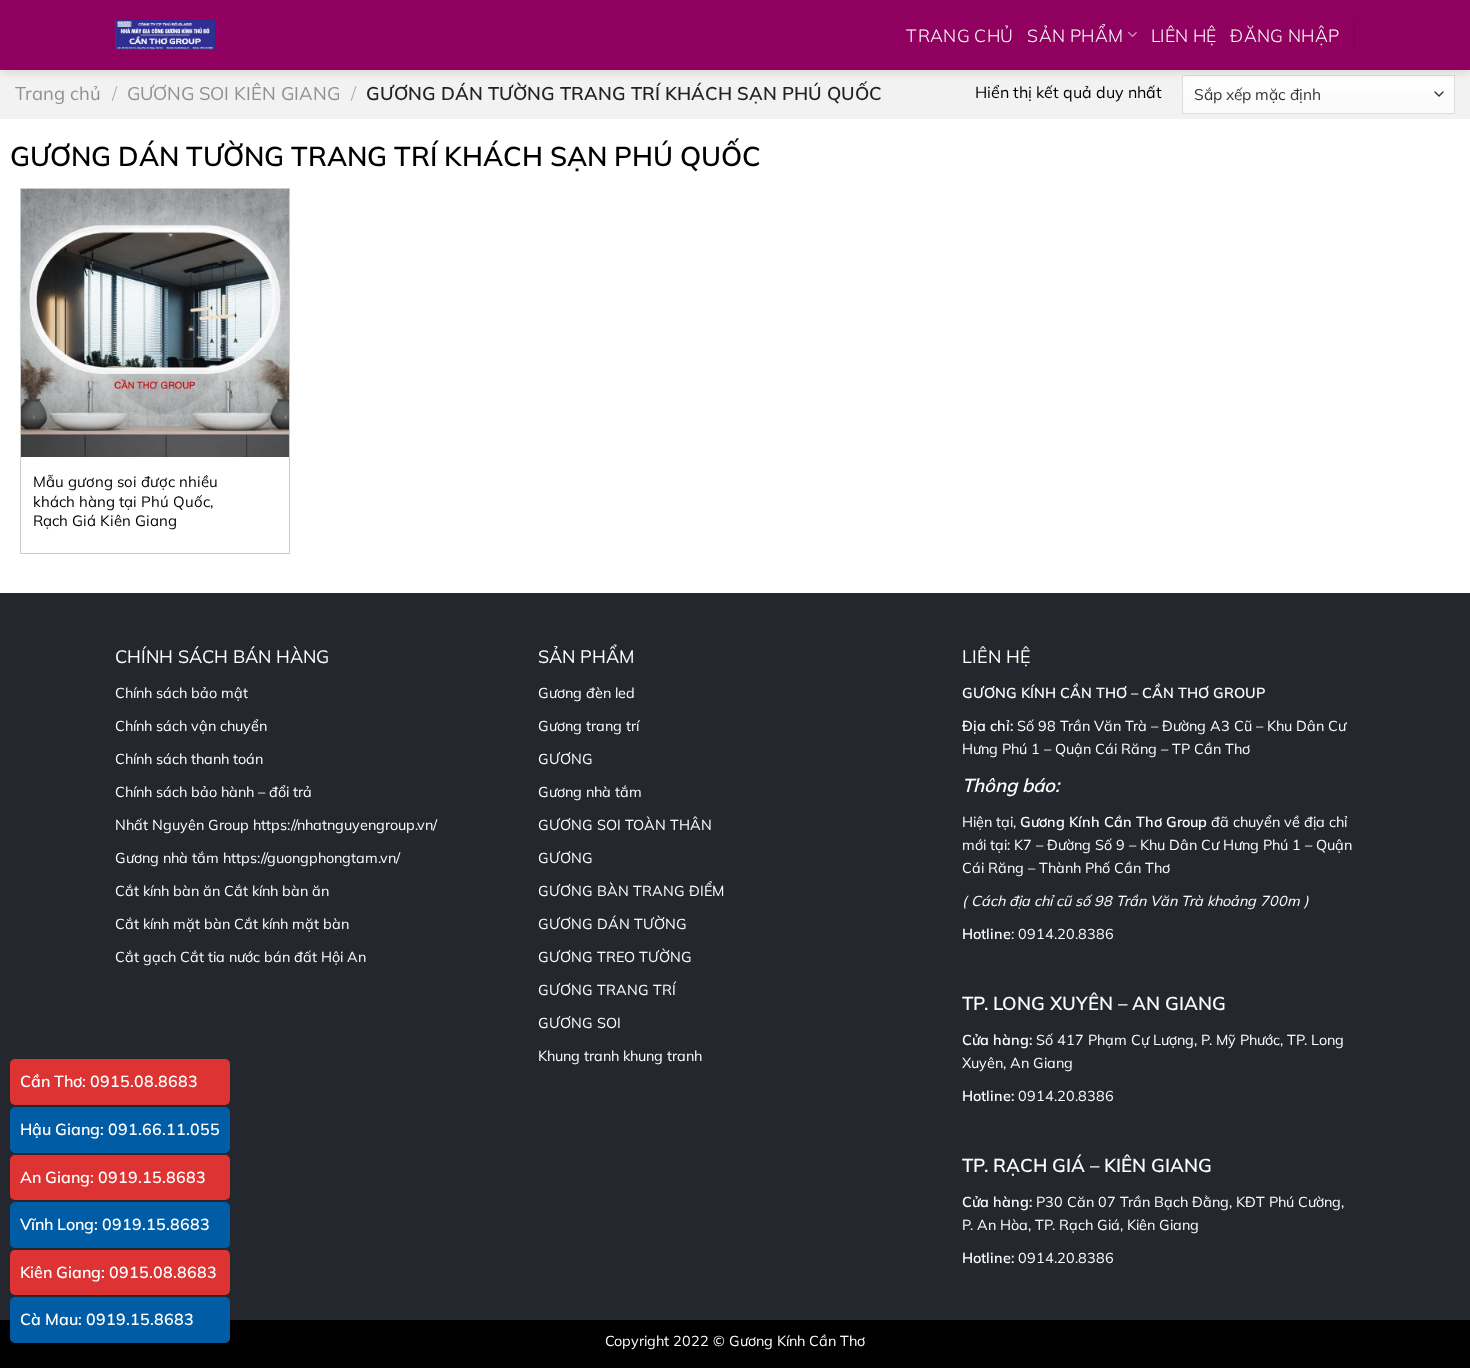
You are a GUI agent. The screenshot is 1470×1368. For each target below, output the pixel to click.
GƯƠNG (565, 858)
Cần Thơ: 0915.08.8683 (109, 1081)
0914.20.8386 (1066, 934)
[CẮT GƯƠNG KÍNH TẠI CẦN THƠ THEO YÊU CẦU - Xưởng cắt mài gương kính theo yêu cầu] (165, 35)
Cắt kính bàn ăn (276, 891)
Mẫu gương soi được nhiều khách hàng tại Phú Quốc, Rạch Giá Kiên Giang (125, 501)
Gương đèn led (586, 693)
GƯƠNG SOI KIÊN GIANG (233, 93)
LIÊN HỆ (1183, 35)
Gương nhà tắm (590, 792)
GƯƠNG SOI (579, 1023)
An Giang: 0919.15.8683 (113, 1177)
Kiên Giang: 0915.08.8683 (118, 1272)
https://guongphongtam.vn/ (311, 858)
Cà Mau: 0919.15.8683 (107, 1319)
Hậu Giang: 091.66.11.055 (120, 1129)
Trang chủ (58, 93)
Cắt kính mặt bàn (291, 924)
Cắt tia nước (220, 957)
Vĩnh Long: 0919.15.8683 (115, 1224)
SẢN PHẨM (1075, 35)
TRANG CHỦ (959, 35)
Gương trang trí (588, 726)
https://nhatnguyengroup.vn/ (345, 825)
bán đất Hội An (315, 957)
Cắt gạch (145, 957)
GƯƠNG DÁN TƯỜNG (612, 924)
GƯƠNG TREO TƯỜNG (615, 957)
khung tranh (662, 1056)
